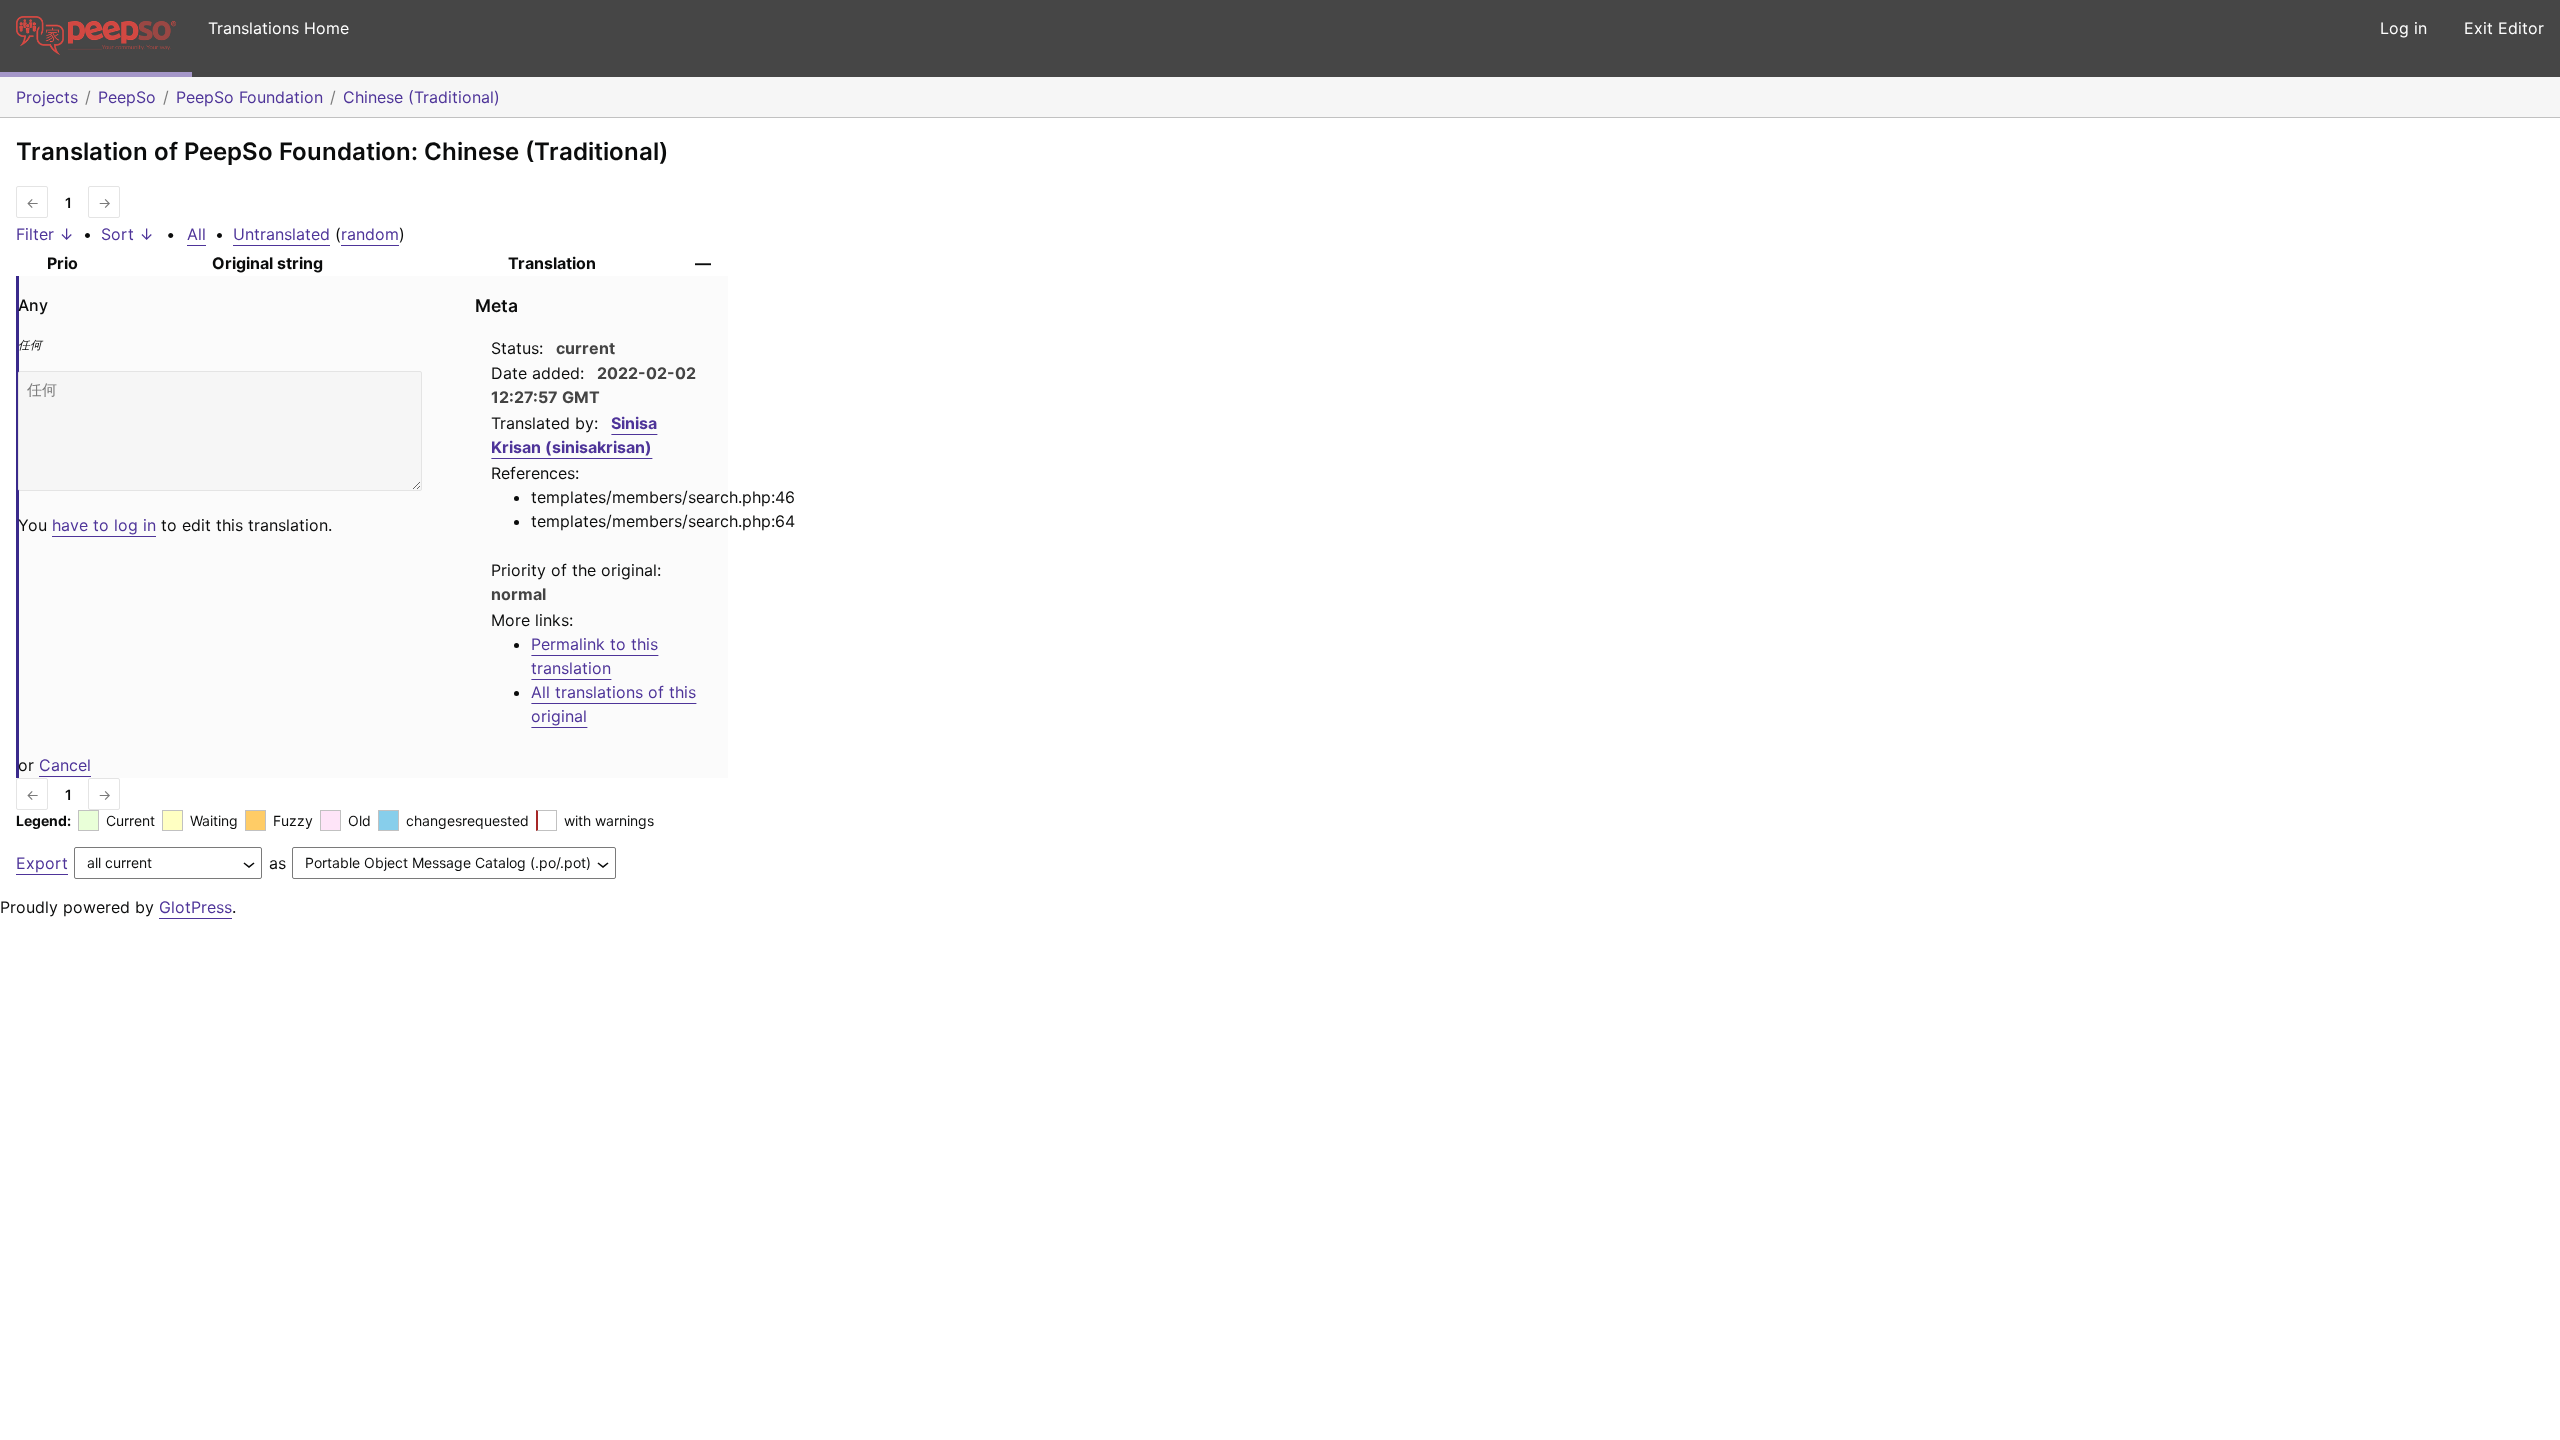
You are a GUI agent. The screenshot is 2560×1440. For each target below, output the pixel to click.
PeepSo (127, 97)
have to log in (104, 525)
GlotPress (195, 907)
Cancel (65, 765)
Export (42, 863)
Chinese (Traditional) (421, 97)
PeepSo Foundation (249, 97)
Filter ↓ (45, 234)
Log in (2403, 28)
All (196, 234)
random (370, 234)
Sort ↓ (127, 234)
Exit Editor (2504, 28)
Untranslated (281, 234)
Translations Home (278, 28)
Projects (47, 97)
